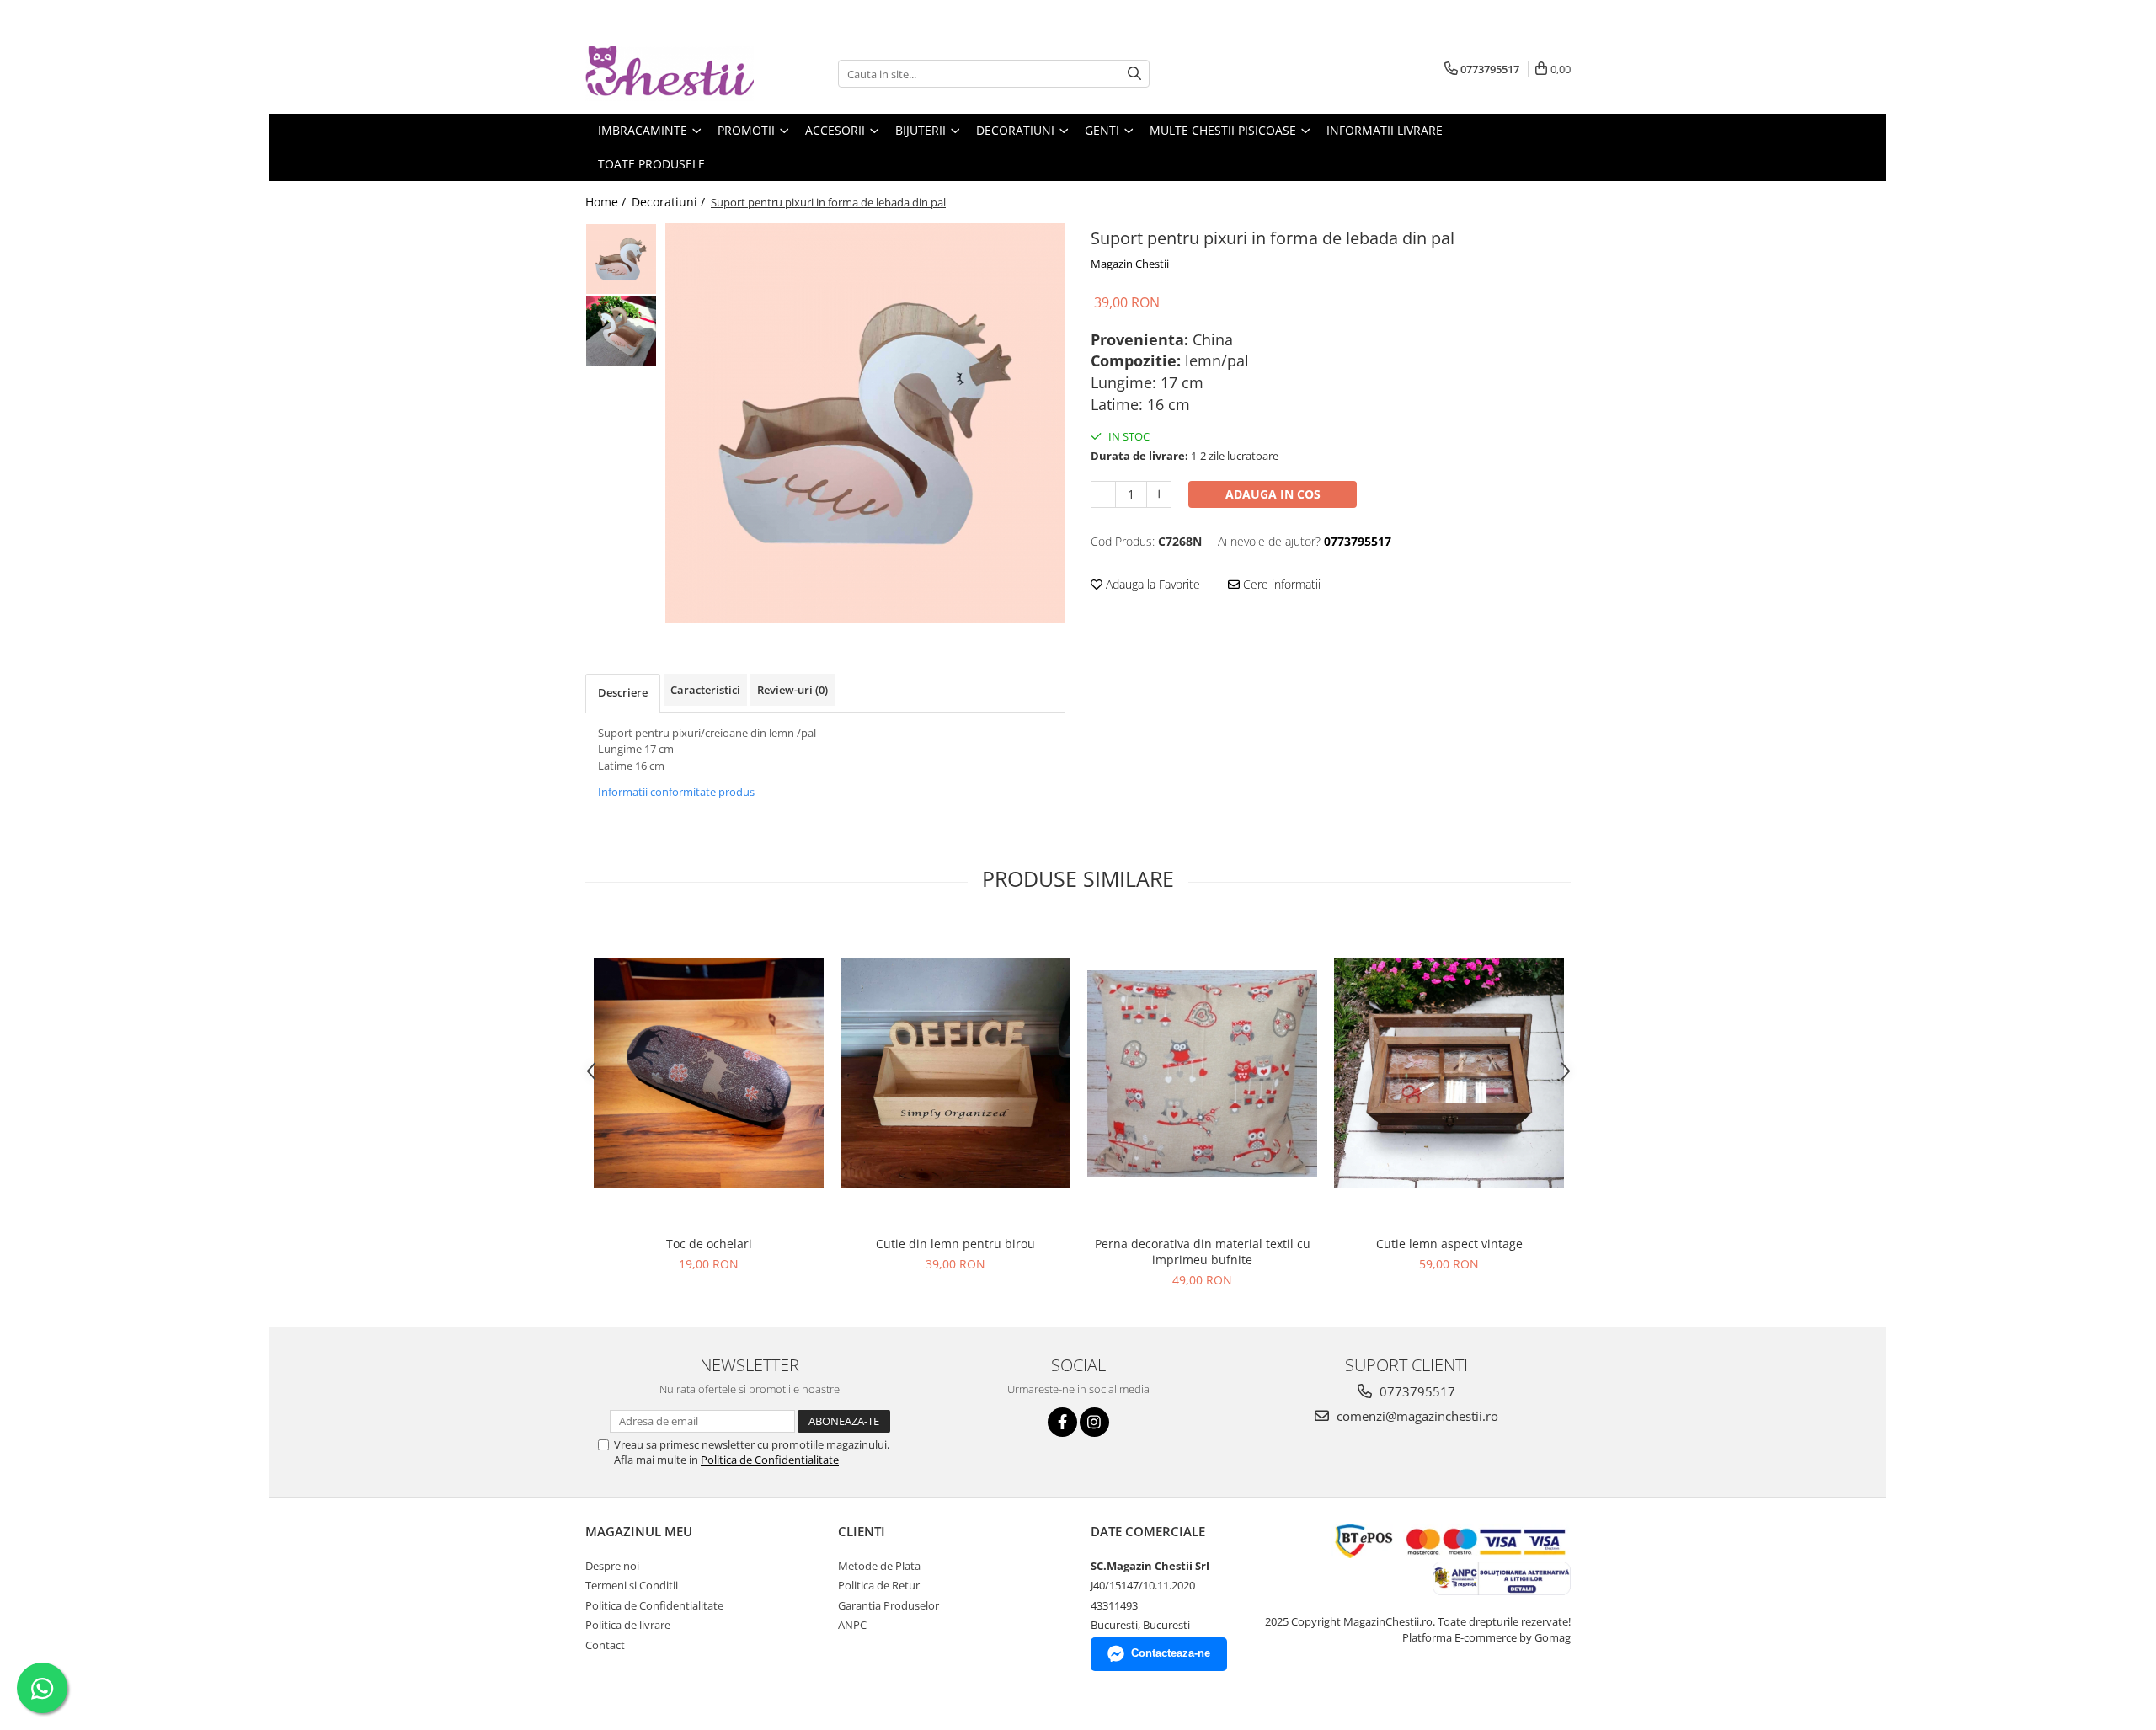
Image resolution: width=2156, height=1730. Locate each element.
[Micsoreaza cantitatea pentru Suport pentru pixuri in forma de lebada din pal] (1103, 494)
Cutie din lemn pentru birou (955, 1244)
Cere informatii (1280, 584)
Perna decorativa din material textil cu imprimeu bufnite (1203, 1252)
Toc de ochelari (709, 1244)
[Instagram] (1094, 1422)
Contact (605, 1645)
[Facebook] (1062, 1422)
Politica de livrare (628, 1625)
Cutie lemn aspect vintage (1449, 1244)
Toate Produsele (651, 164)
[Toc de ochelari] (709, 1073)
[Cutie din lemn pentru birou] (955, 1073)
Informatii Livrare (1385, 130)
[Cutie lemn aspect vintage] (1449, 1073)
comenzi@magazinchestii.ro (1416, 1416)
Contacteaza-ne (1171, 1653)
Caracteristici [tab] (705, 690)
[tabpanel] (865, 423)
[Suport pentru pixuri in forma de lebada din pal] (865, 423)
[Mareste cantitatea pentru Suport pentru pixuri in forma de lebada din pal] (1159, 494)
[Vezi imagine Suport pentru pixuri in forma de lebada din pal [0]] (621, 259)
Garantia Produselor (889, 1605)
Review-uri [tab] (792, 690)
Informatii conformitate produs (676, 792)
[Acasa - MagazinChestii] (670, 74)
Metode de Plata (879, 1566)
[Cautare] (1134, 74)
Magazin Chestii (1130, 264)
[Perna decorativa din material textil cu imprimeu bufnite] (1202, 1074)
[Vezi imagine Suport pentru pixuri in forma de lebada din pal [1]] (621, 331)
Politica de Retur (879, 1585)
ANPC (852, 1625)
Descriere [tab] (623, 692)
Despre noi (612, 1566)
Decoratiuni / (670, 202)
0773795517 (1416, 1391)
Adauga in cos (1273, 494)
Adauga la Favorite (1151, 584)
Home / (607, 202)
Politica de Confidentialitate (770, 1460)
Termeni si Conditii (632, 1585)
